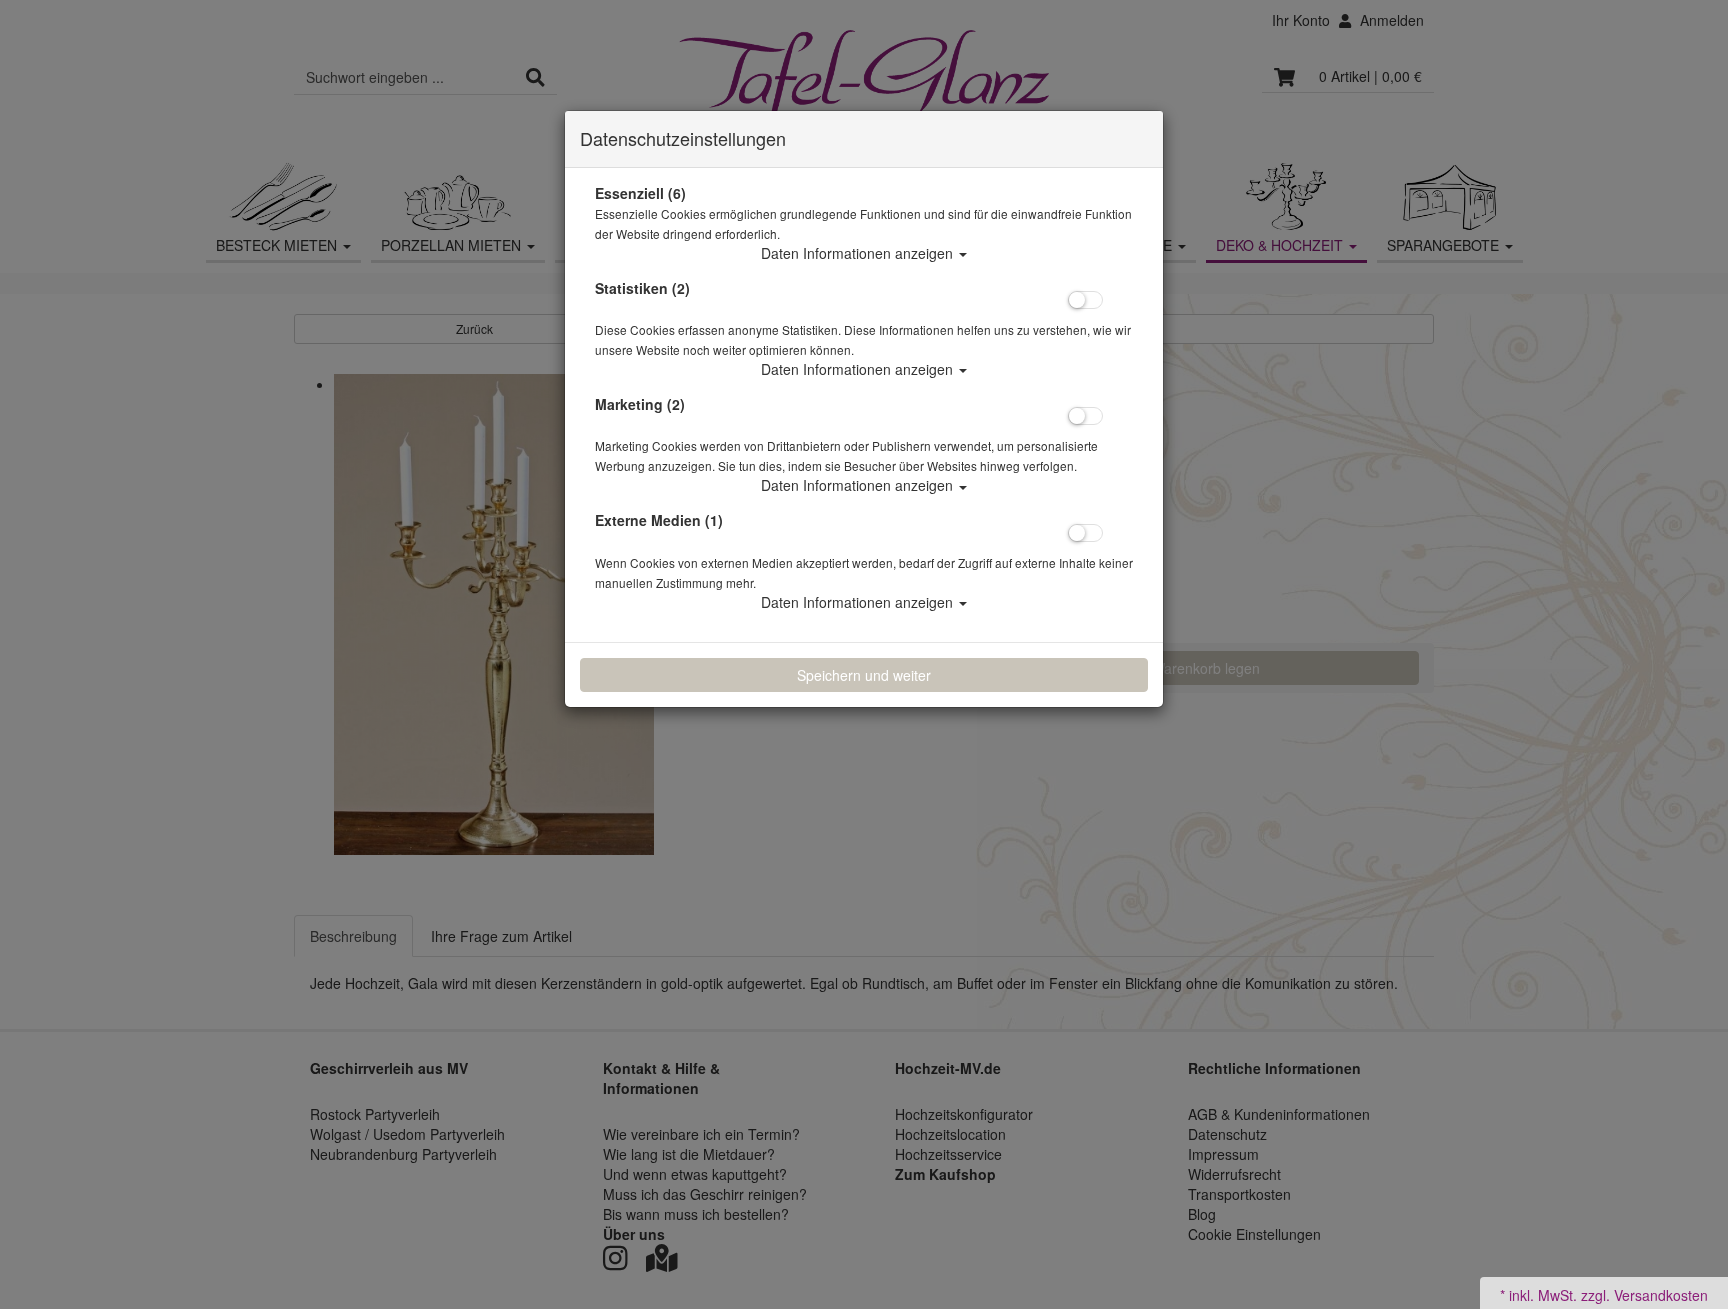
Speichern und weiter (864, 675)
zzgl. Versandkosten (1644, 1295)
